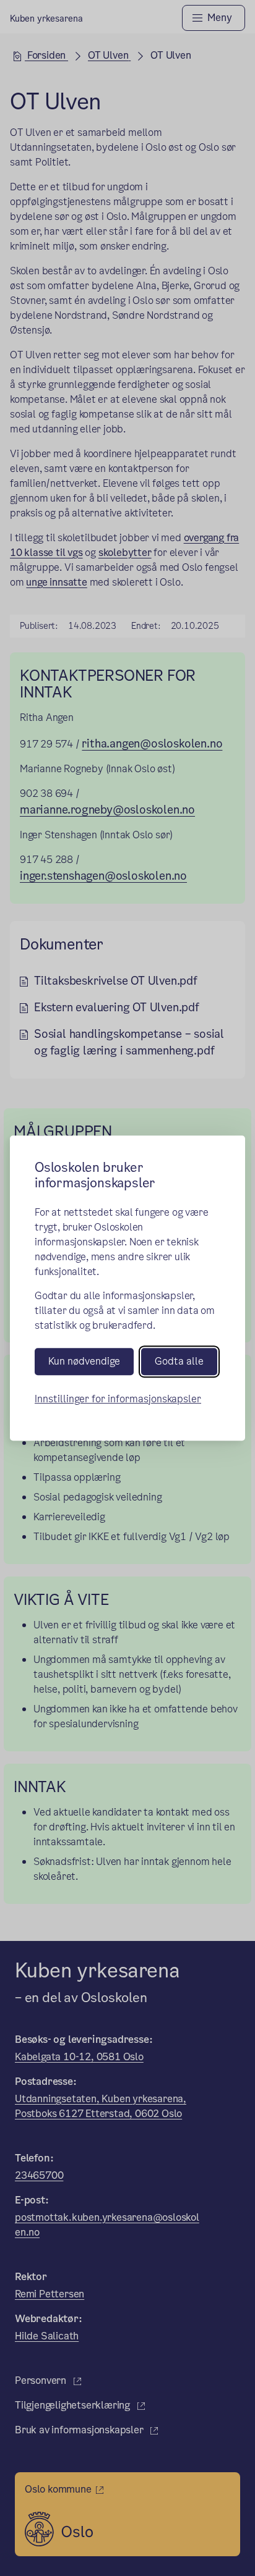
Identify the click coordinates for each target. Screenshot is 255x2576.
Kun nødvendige (84, 1362)
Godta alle (179, 1362)
